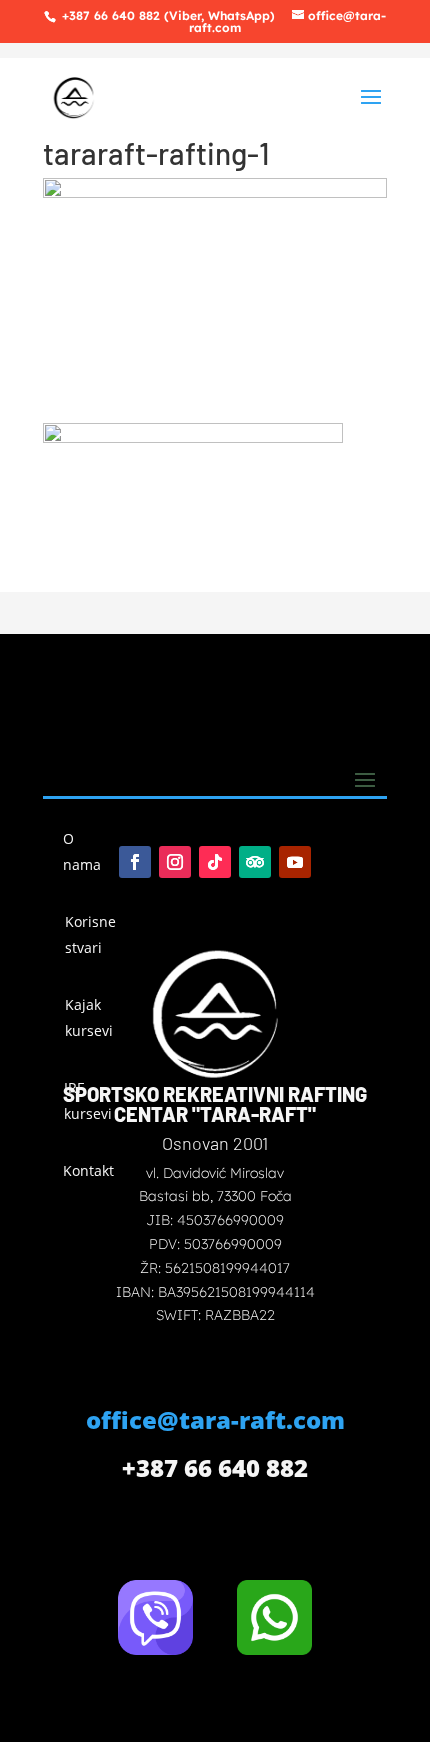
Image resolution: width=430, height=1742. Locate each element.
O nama (82, 851)
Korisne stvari (90, 934)
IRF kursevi (88, 1100)
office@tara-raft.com (215, 1419)
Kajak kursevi (89, 1017)
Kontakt (87, 1170)
